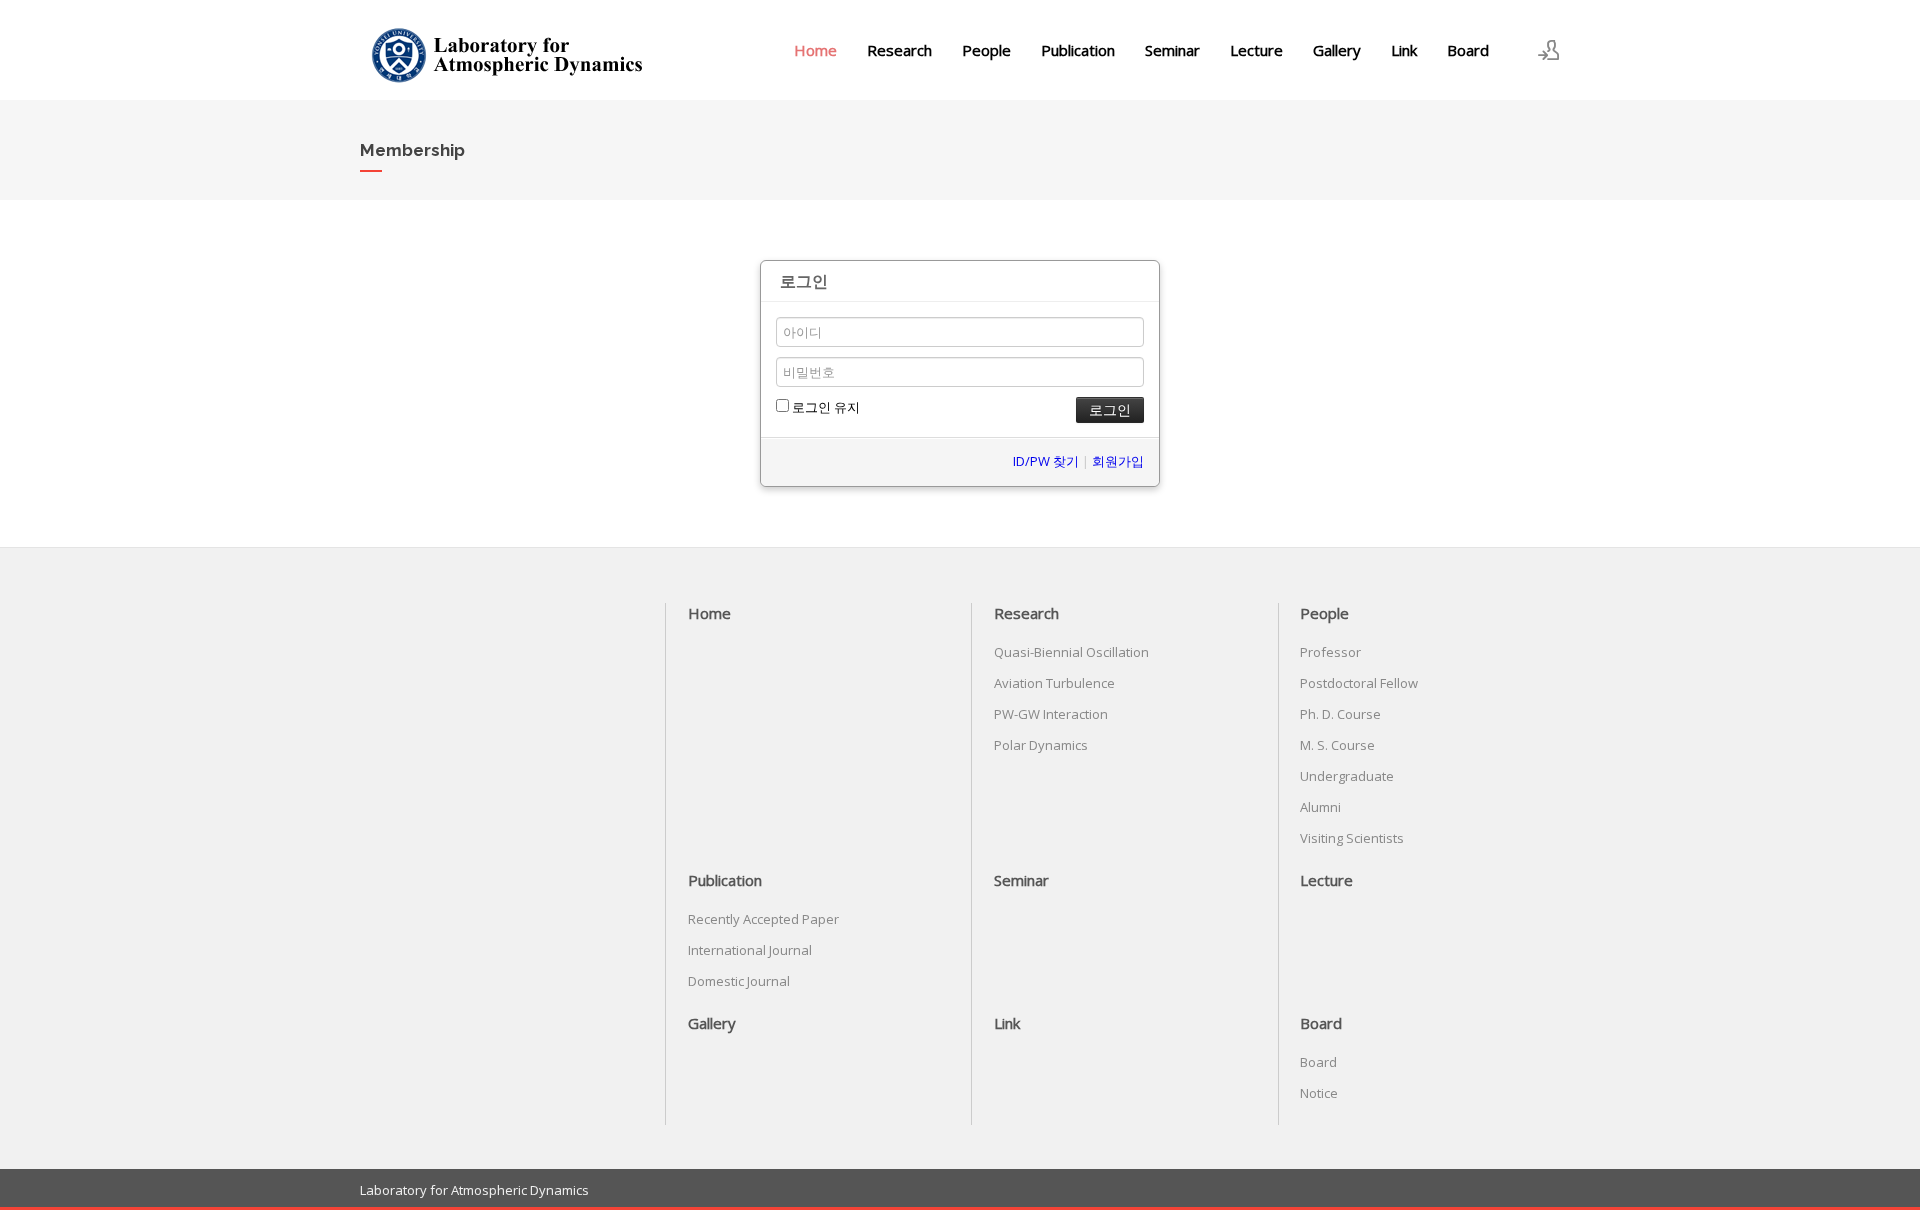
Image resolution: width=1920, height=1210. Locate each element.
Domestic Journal (739, 981)
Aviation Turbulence (1054, 683)
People (986, 50)
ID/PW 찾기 (1046, 461)
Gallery (1337, 50)
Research (899, 50)
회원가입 (1118, 461)
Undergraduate (1347, 776)
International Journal (750, 950)
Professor (1330, 652)
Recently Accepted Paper (763, 919)
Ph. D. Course (1340, 714)
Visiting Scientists (1352, 838)
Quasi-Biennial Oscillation (1071, 652)
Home (815, 50)
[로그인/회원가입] (1549, 50)
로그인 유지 (824, 407)
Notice (1319, 1093)
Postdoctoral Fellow (1359, 683)
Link (1404, 50)
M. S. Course (1337, 745)
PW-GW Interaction (1051, 714)
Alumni (1320, 807)
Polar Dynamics (1041, 745)
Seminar (1172, 50)
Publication (1078, 50)
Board (1468, 50)
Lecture (1256, 50)
